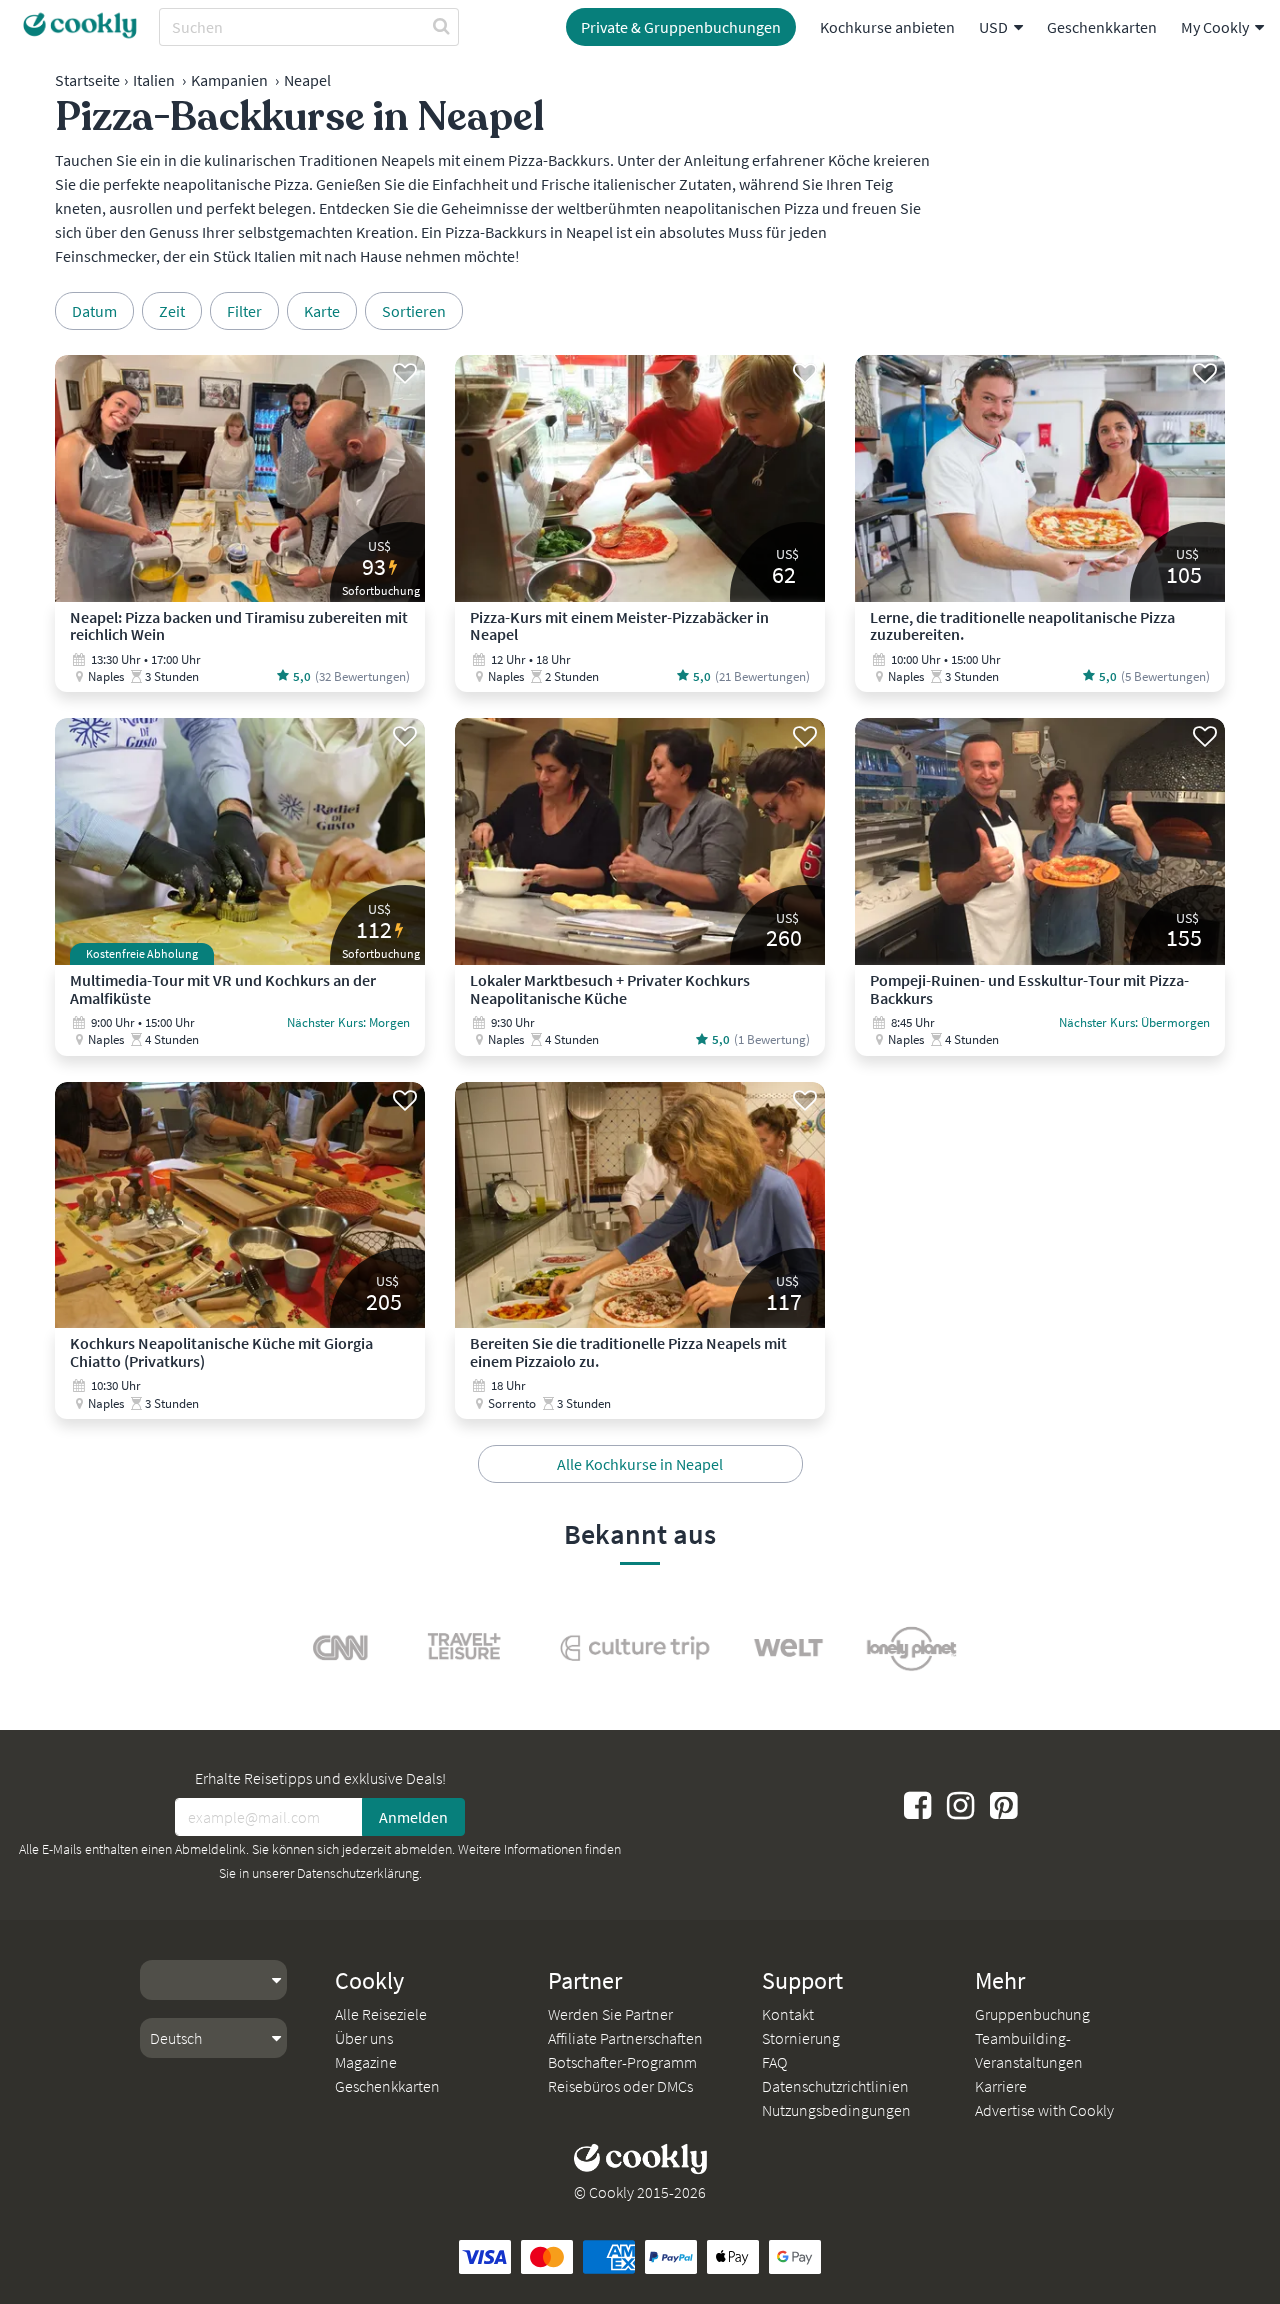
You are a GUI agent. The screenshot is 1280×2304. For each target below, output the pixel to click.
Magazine (366, 2062)
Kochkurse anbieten (887, 27)
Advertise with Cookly (1044, 2110)
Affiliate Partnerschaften (625, 2038)
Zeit (172, 311)
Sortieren (414, 311)
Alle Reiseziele (381, 2014)
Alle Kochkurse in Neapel (640, 1464)
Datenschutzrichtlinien (835, 2086)
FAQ (774, 2062)
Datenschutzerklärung (358, 1873)
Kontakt (788, 2014)
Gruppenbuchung (1032, 2014)
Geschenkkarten (1102, 27)
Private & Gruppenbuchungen (681, 27)
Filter (244, 311)
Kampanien (229, 80)
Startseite (87, 80)
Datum (94, 311)
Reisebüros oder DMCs (620, 2086)
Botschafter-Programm (622, 2062)
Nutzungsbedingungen (836, 2110)
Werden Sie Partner (610, 2014)
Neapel (307, 80)
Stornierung (801, 2038)
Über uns (364, 2038)
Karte (322, 311)
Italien (154, 80)
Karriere (1001, 2086)
